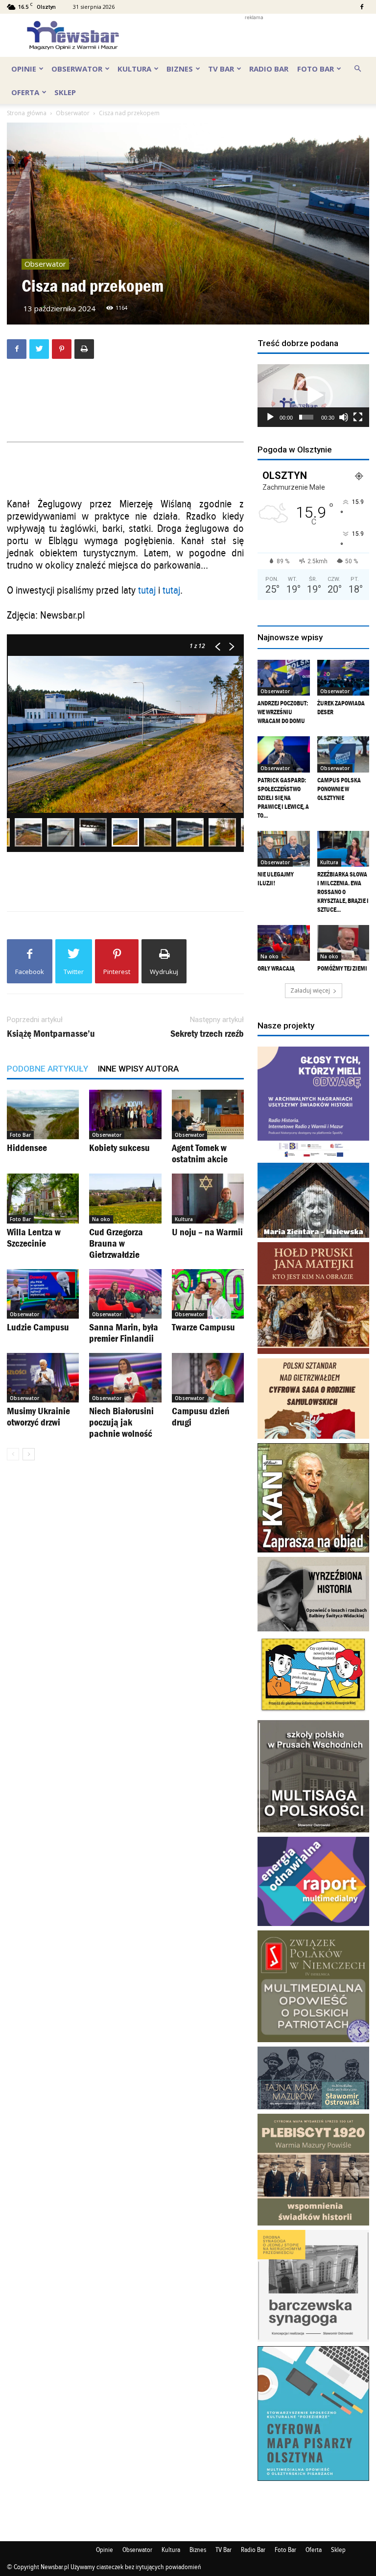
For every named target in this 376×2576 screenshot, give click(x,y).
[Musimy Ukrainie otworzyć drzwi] (43, 1378)
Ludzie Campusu (38, 1327)
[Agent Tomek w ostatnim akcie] (208, 1114)
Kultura (134, 69)
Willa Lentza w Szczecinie (34, 1238)
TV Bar (221, 69)
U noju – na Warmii (207, 1232)
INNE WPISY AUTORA (138, 1069)
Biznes (180, 69)
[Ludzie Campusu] (43, 1294)
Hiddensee (27, 1148)
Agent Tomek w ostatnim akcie (200, 1153)
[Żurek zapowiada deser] (343, 678)
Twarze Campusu (203, 1327)
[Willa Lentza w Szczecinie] (43, 1198)
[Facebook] (362, 7)
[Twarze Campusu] (208, 1294)
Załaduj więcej (310, 990)
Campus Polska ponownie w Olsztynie (339, 789)
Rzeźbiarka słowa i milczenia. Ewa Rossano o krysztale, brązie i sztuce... (343, 892)
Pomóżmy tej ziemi (342, 968)
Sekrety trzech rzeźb (207, 1034)
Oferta (25, 92)
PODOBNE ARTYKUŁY (47, 1069)
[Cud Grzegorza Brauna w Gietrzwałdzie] (125, 1198)
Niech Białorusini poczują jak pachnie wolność (121, 1422)
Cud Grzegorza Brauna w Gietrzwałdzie (116, 1243)
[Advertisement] (254, 35)
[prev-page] (13, 1454)
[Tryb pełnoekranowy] (358, 417)
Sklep (65, 92)
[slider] (306, 417)
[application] (313, 396)
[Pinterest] (62, 349)
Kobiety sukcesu (119, 1148)
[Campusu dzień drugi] (208, 1378)
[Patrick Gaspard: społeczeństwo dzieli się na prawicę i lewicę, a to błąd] (284, 754)
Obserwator (77, 69)
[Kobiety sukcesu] (125, 1114)
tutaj (147, 590)
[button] (357, 68)
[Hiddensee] (43, 1114)
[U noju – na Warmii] (208, 1198)
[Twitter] (39, 349)
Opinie (24, 69)
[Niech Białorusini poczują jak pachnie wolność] (125, 1378)
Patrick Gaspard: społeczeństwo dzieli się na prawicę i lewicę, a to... (283, 798)
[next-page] (29, 1454)
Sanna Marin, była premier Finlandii (124, 1333)
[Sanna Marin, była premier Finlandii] (125, 1294)
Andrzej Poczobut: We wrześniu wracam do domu (283, 712)
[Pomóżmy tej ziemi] (343, 943)
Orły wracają (276, 968)
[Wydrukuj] (84, 349)
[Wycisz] (344, 417)
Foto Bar (316, 69)
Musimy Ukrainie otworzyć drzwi (38, 1416)
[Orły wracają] (284, 943)
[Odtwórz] (270, 417)
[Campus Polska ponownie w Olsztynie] (343, 754)
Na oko (101, 1219)
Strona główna (27, 113)
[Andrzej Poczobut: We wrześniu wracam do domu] (284, 678)
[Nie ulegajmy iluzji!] (284, 849)
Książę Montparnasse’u (51, 1034)
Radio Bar (269, 69)
